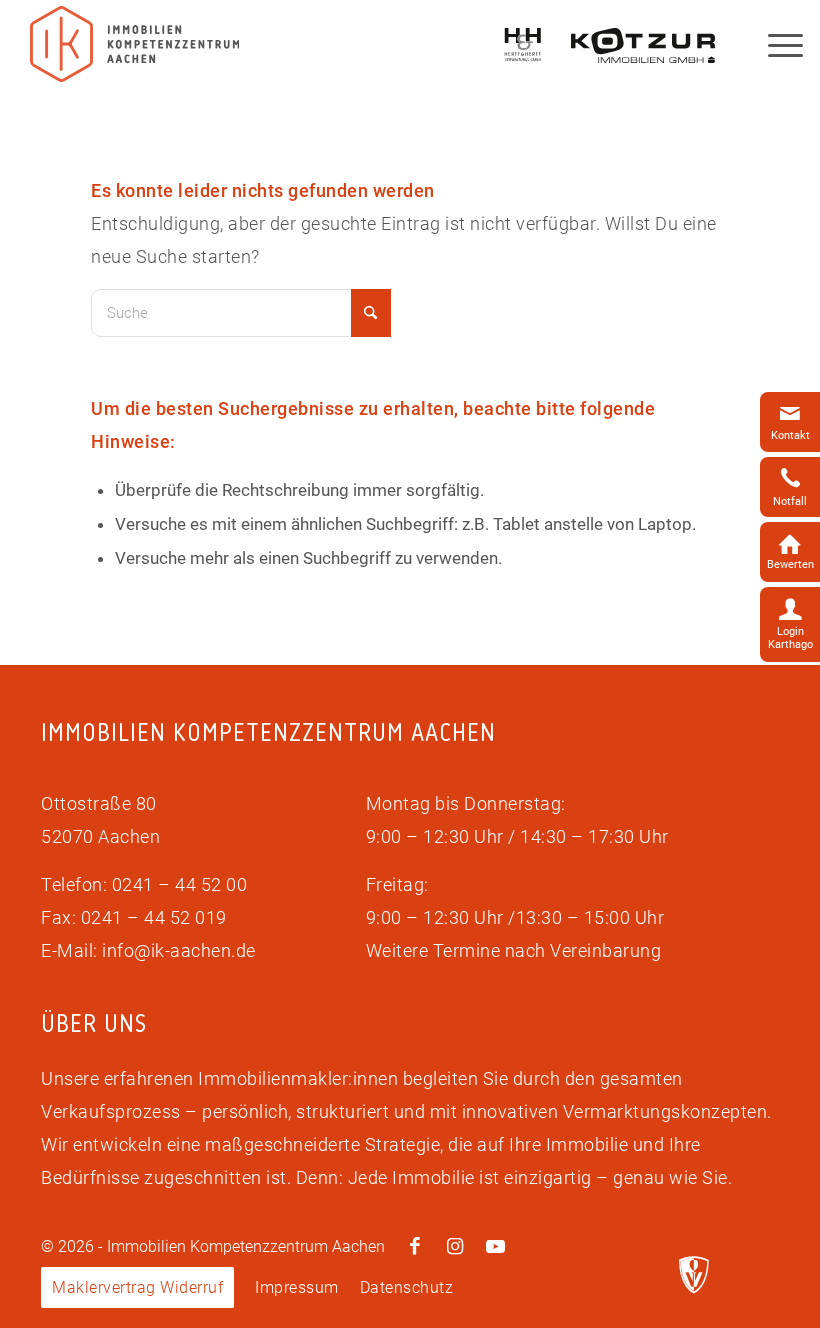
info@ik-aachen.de (179, 950)
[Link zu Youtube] (495, 1247)
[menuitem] (137, 1288)
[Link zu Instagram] (455, 1247)
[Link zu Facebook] (415, 1247)
